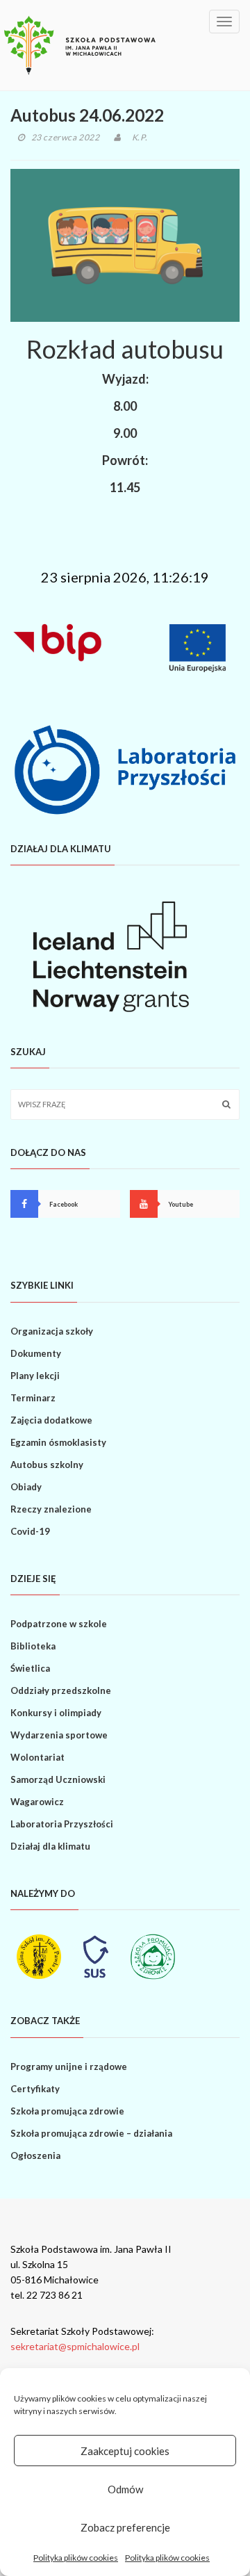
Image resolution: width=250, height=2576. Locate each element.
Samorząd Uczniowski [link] (58, 1779)
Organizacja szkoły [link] (52, 1331)
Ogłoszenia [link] (35, 2155)
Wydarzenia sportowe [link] (59, 1735)
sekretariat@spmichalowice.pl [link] (75, 2346)
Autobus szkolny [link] (47, 1465)
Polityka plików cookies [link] (76, 2558)
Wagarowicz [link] (37, 1802)
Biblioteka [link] (33, 1646)
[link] (80, 45)
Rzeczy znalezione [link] (51, 1509)
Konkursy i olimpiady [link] (56, 1713)
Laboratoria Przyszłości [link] (62, 1824)
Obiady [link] (26, 1487)
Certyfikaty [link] (35, 2089)
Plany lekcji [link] (35, 1376)
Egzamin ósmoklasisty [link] (58, 1442)
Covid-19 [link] (30, 1531)
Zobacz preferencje (125, 2527)
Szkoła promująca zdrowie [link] (67, 2111)
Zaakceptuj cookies (125, 2451)
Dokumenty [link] (36, 1353)
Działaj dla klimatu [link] (50, 1846)
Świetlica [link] (30, 1668)
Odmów (125, 2489)
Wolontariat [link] (37, 1757)
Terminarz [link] (33, 1398)
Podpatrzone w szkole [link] (59, 1624)
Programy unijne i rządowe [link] (69, 2066)
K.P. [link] (140, 137)
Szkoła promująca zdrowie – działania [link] (91, 2133)
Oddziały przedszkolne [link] (61, 1690)
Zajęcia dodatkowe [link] (51, 1420)
